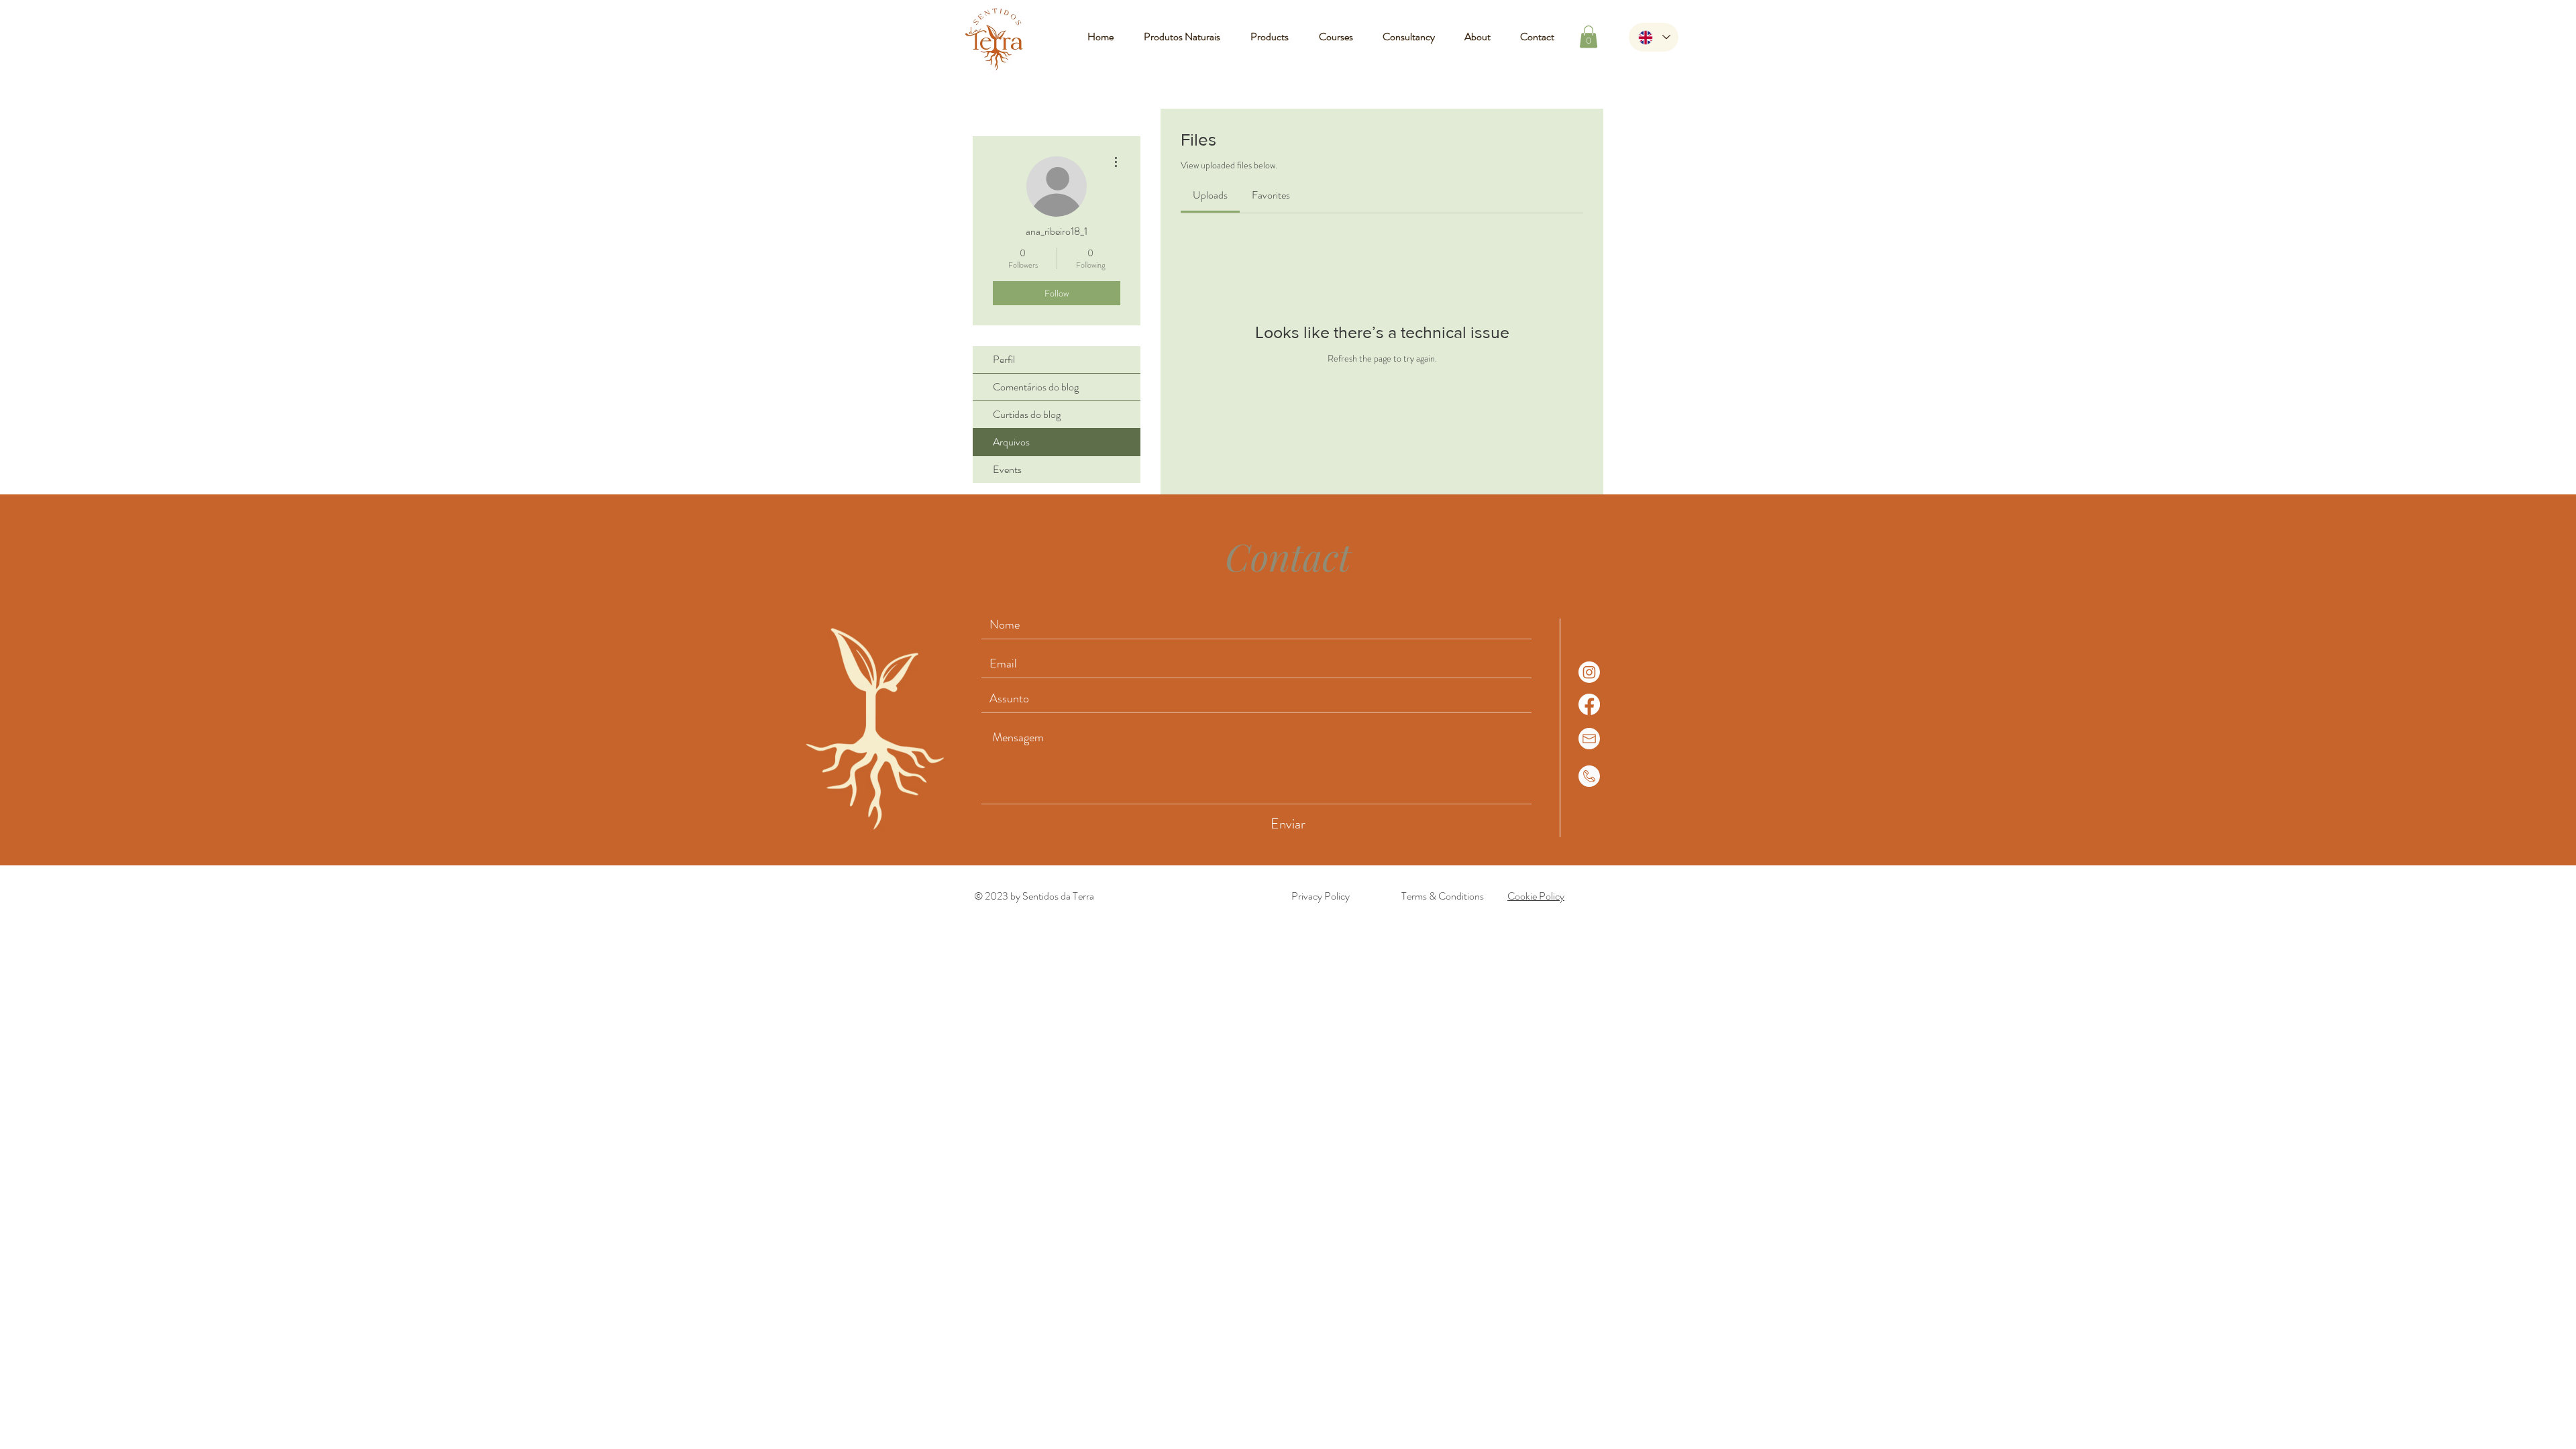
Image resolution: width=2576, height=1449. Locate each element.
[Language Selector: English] (1654, 37)
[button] (1589, 37)
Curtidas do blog (1027, 414)
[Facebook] (1589, 704)
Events (1007, 469)
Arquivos (1011, 442)
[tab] (1210, 195)
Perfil (1004, 359)
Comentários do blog (1036, 387)
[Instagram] (1589, 672)
